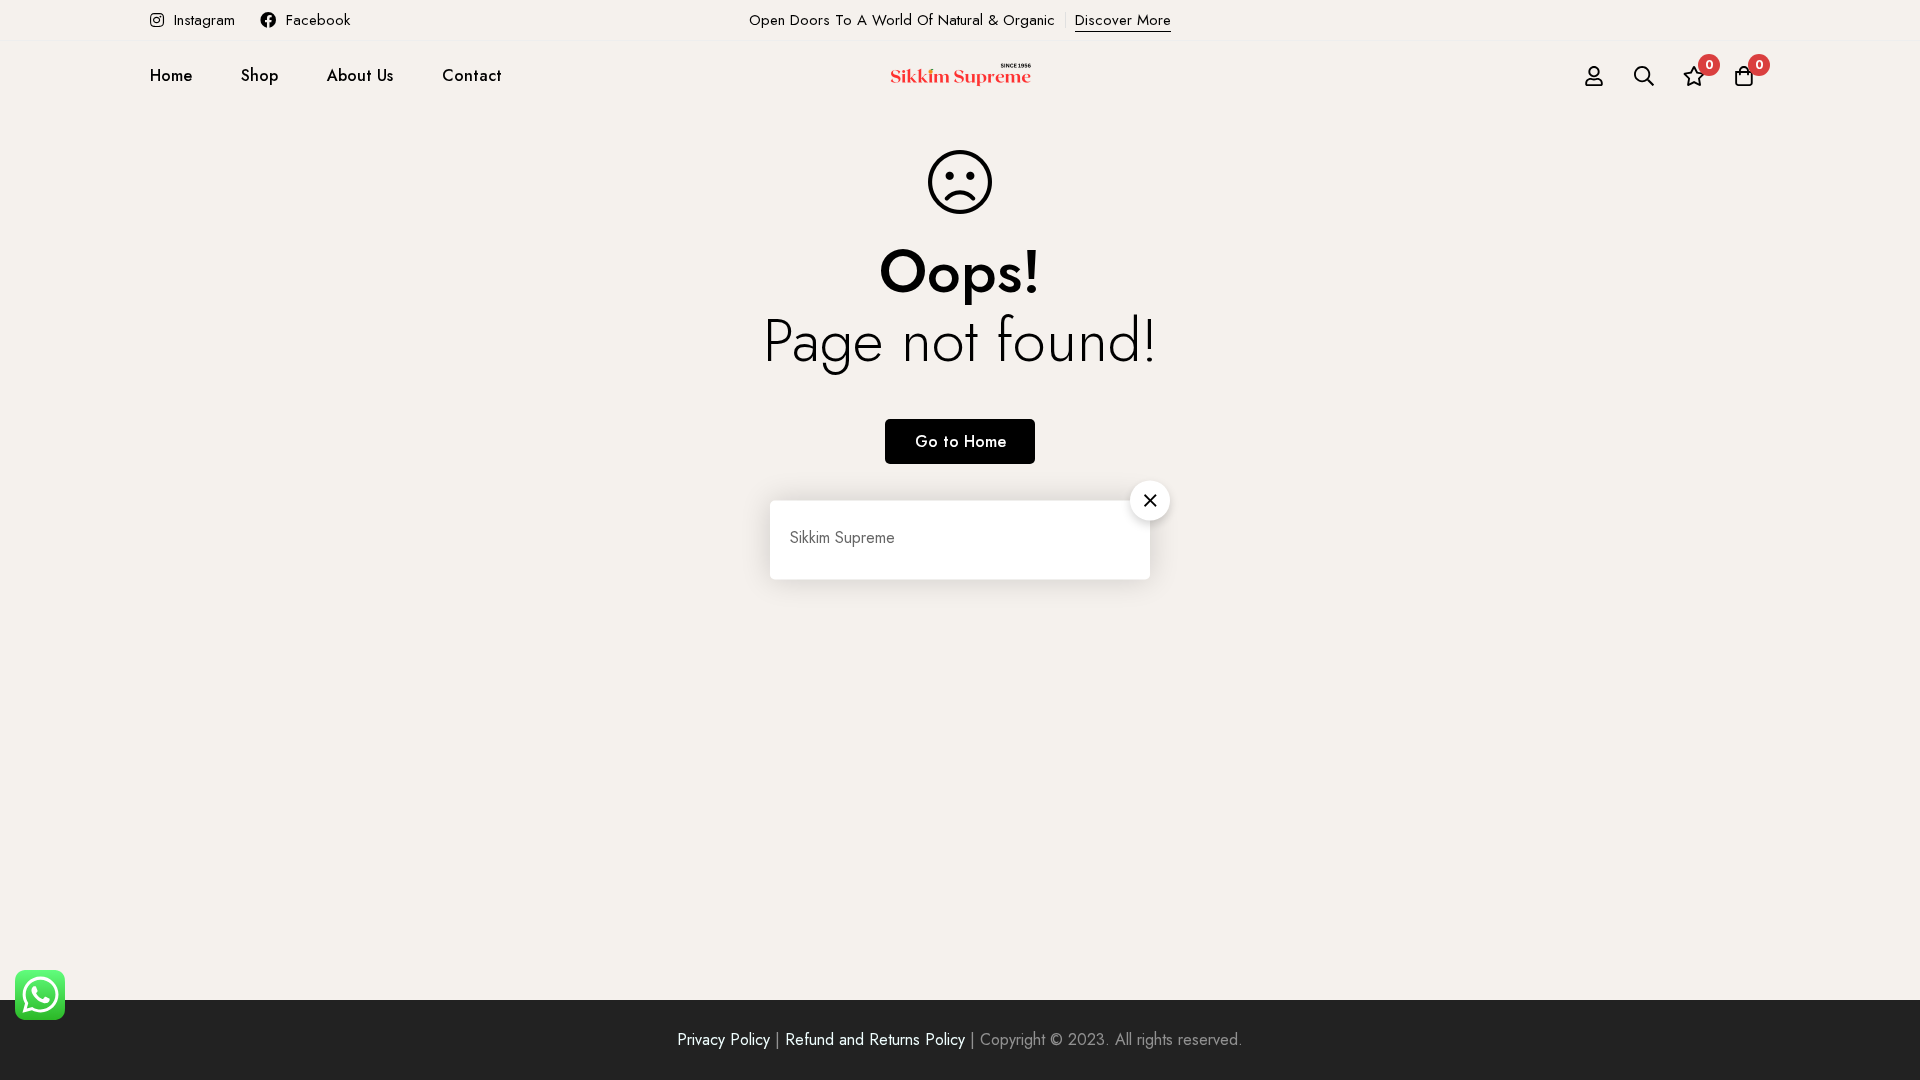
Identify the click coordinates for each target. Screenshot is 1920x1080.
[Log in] (1594, 76)
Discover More (1123, 20)
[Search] (1644, 76)
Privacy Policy (723, 1039)
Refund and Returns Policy (875, 1039)
